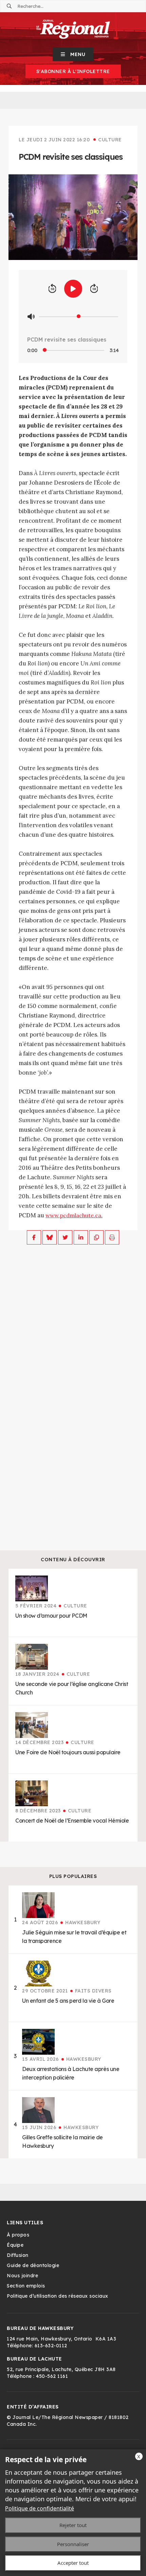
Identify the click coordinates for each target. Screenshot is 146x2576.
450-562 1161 (52, 2376)
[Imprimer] (112, 1237)
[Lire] (73, 289)
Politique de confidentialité (40, 2508)
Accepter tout (73, 2563)
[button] (73, 54)
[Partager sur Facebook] (34, 1237)
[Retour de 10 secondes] (52, 289)
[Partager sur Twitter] (65, 1237)
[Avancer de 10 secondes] (94, 289)
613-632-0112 (51, 2346)
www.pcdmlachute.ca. (74, 1215)
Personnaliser (73, 2544)
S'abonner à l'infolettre (73, 71)
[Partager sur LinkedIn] (81, 1237)
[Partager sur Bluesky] (50, 1237)
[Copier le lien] (96, 1237)
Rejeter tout (73, 2525)
